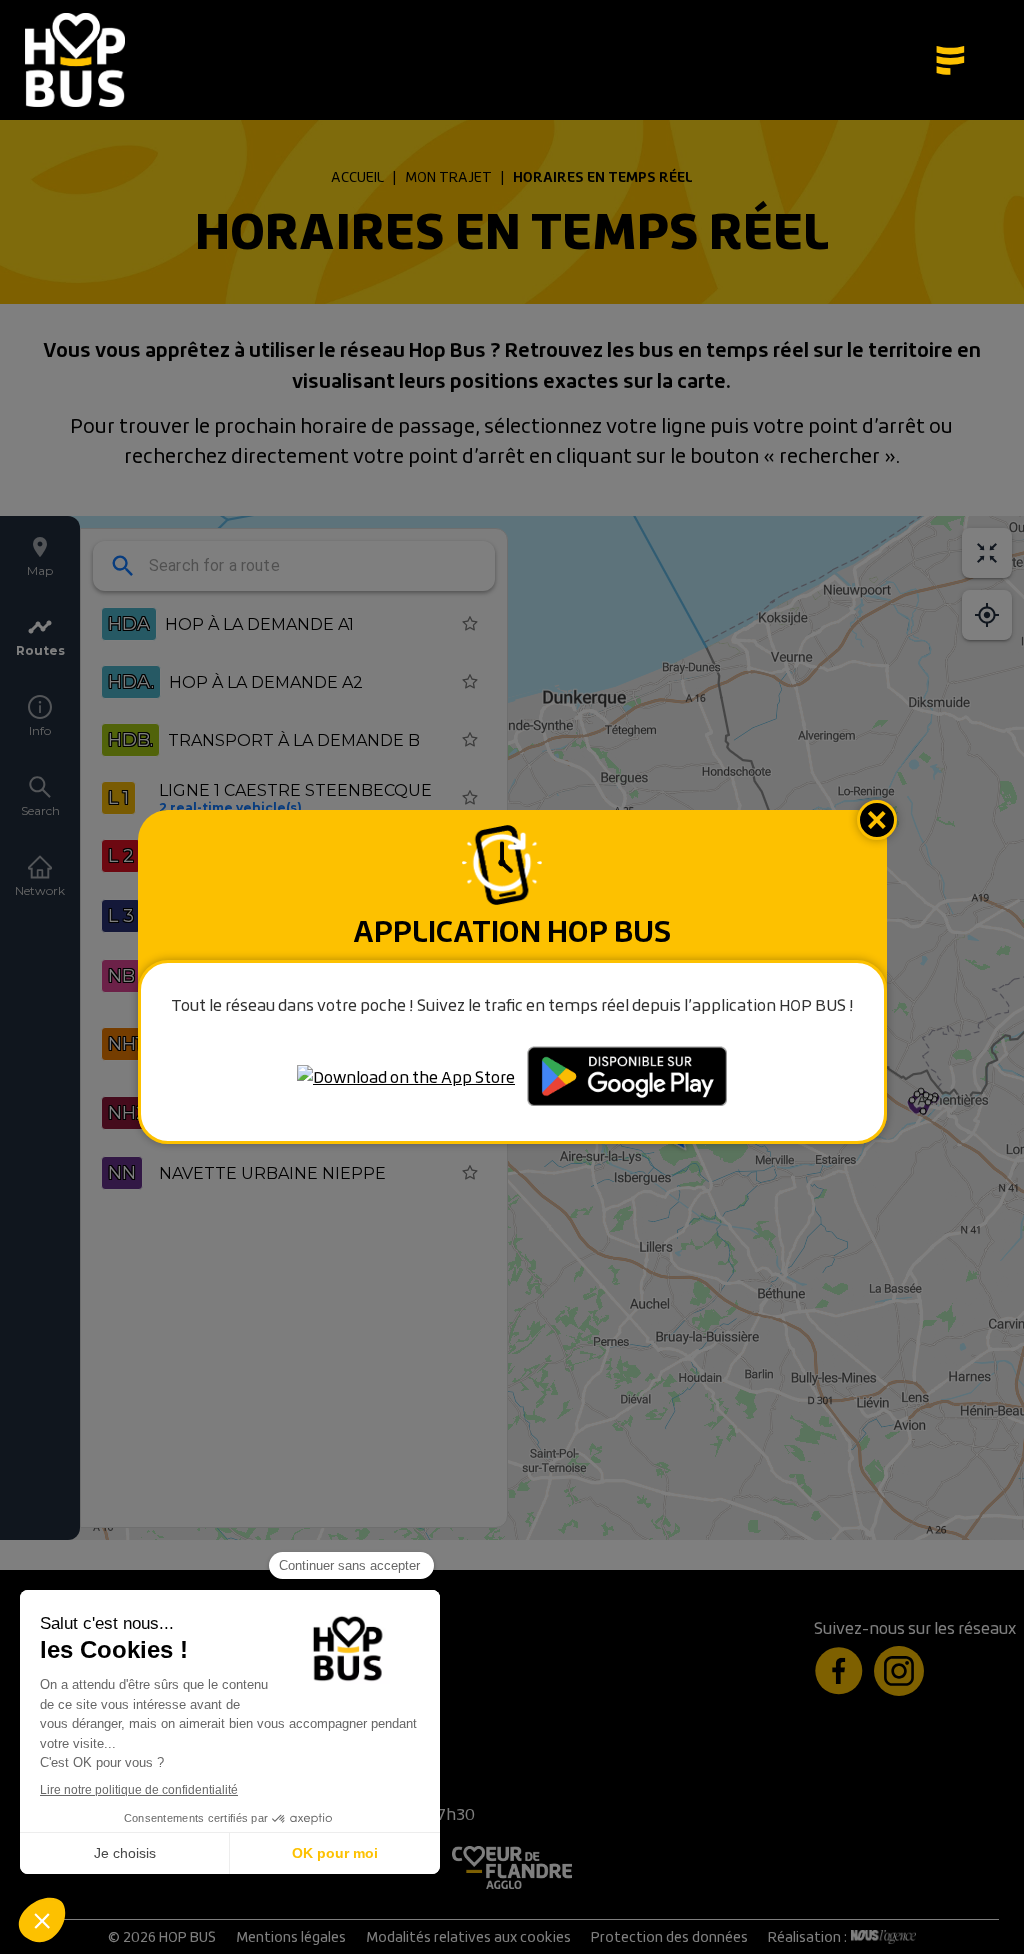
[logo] (80, 60)
